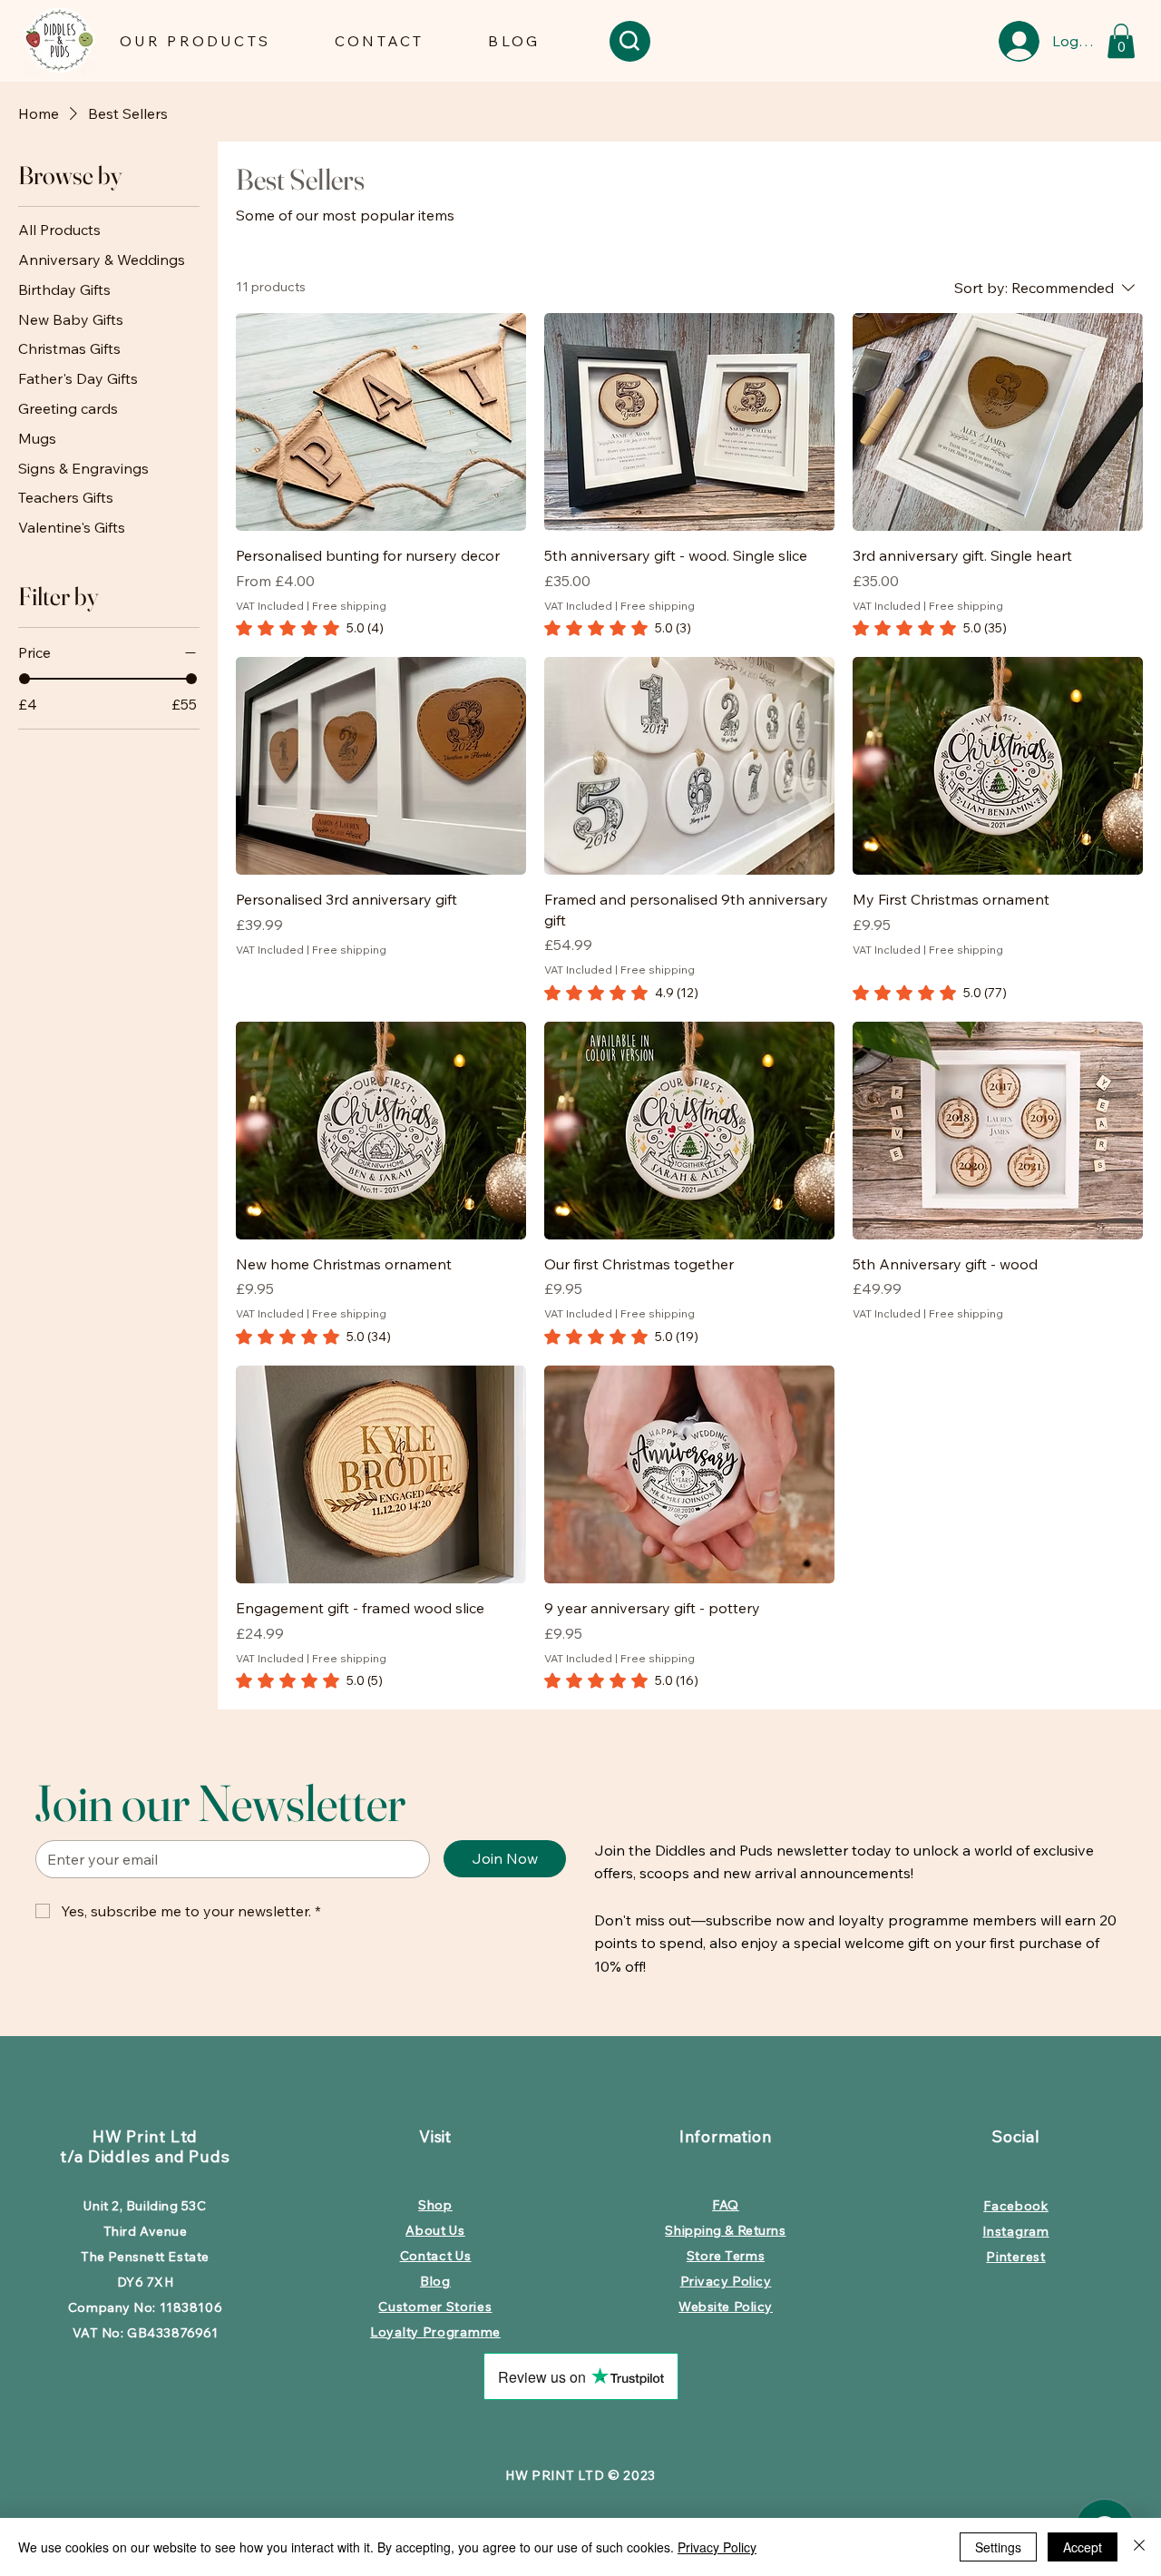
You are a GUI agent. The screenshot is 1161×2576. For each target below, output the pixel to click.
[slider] (24, 680)
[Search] (630, 41)
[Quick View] (381, 422)
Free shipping (349, 606)
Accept (1083, 2547)
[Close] (1139, 2547)
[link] (310, 628)
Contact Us (436, 2256)
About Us (435, 2230)
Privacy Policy (717, 2547)
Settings (998, 2547)
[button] (195, 41)
